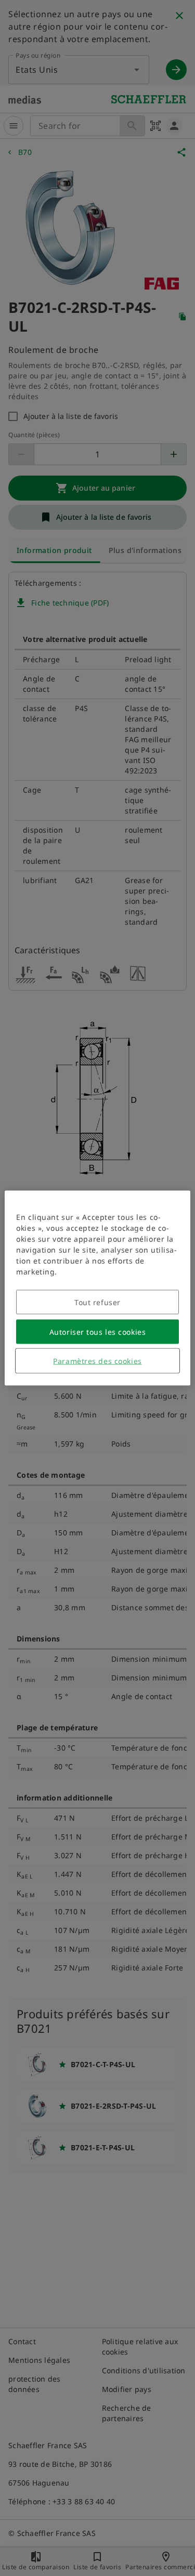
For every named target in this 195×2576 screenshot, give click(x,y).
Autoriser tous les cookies (98, 1332)
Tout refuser (97, 1302)
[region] (97, 1288)
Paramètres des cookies (97, 1361)
